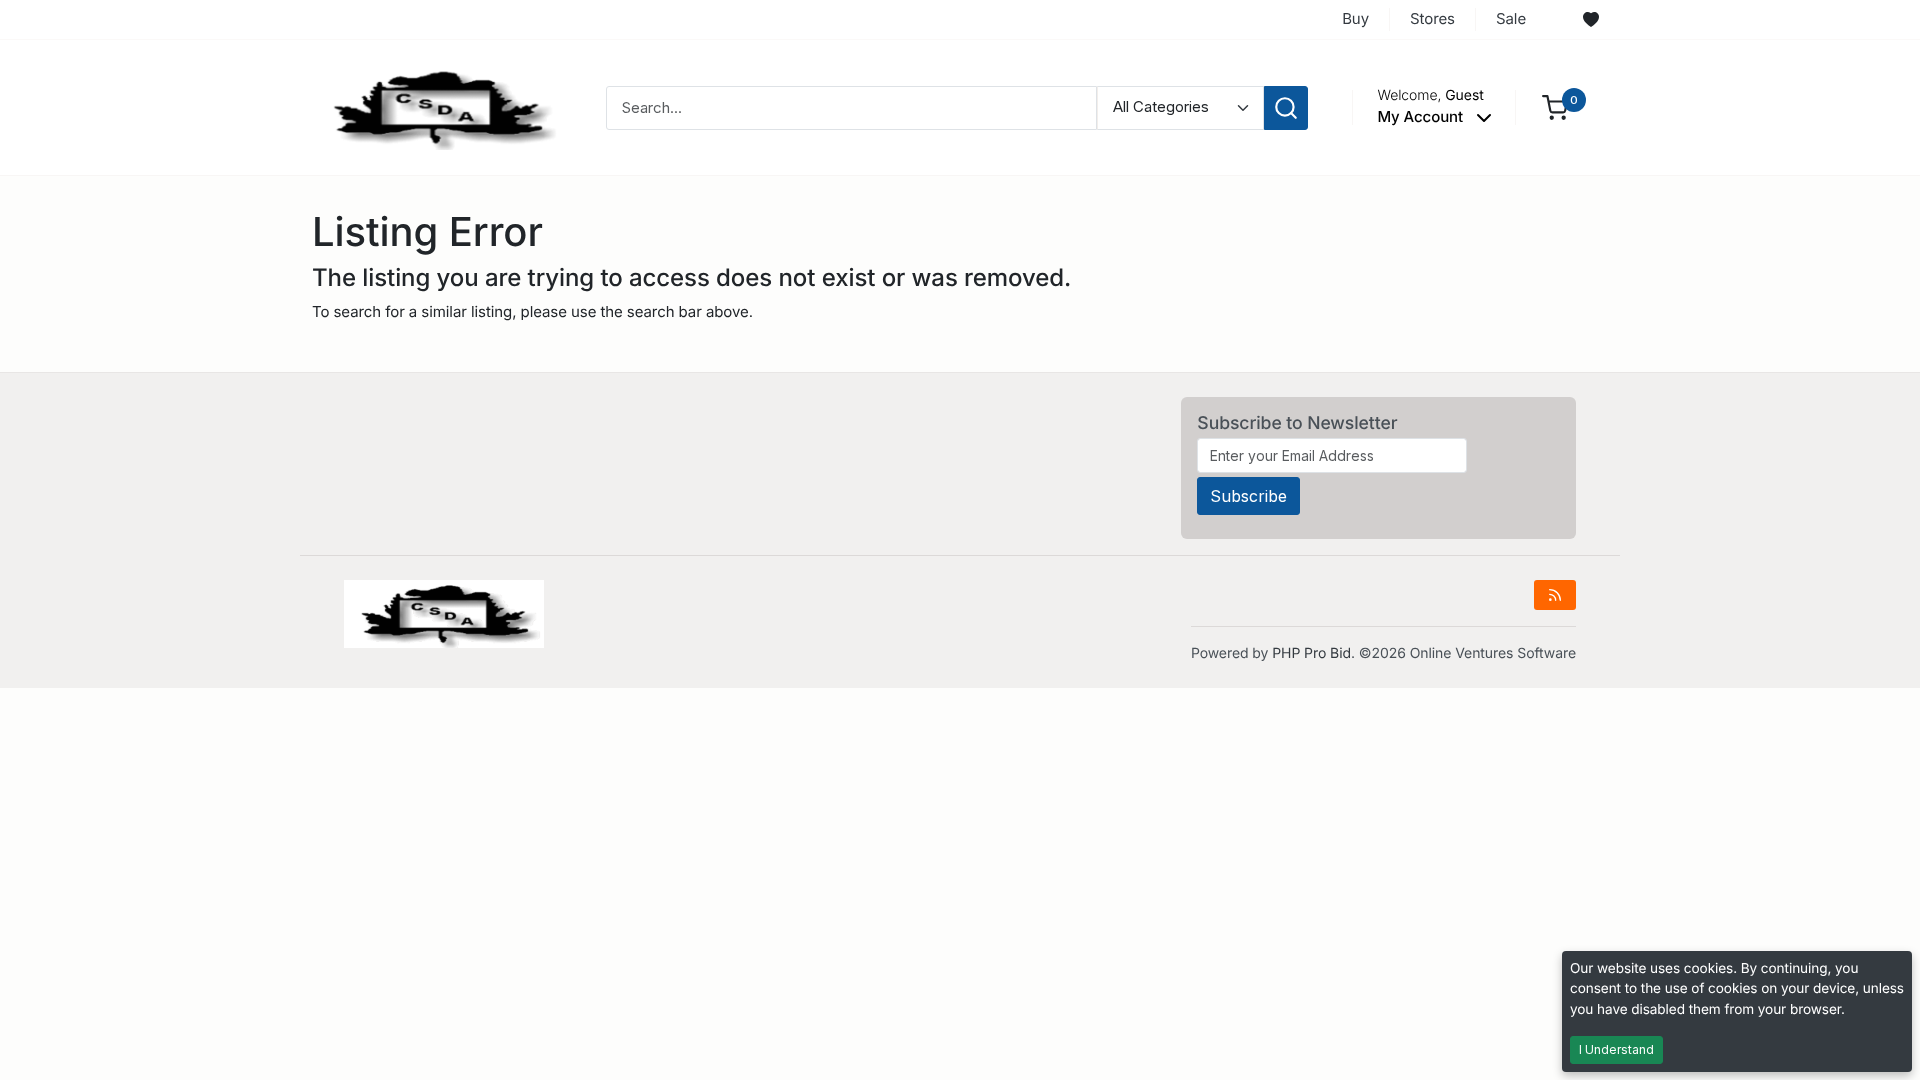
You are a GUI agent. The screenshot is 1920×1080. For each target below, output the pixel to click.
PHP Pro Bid (1311, 653)
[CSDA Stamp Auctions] (437, 106)
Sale (1511, 18)
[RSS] (1555, 595)
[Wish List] (1591, 20)
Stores (1432, 18)
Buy (1355, 18)
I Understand (1616, 1049)
